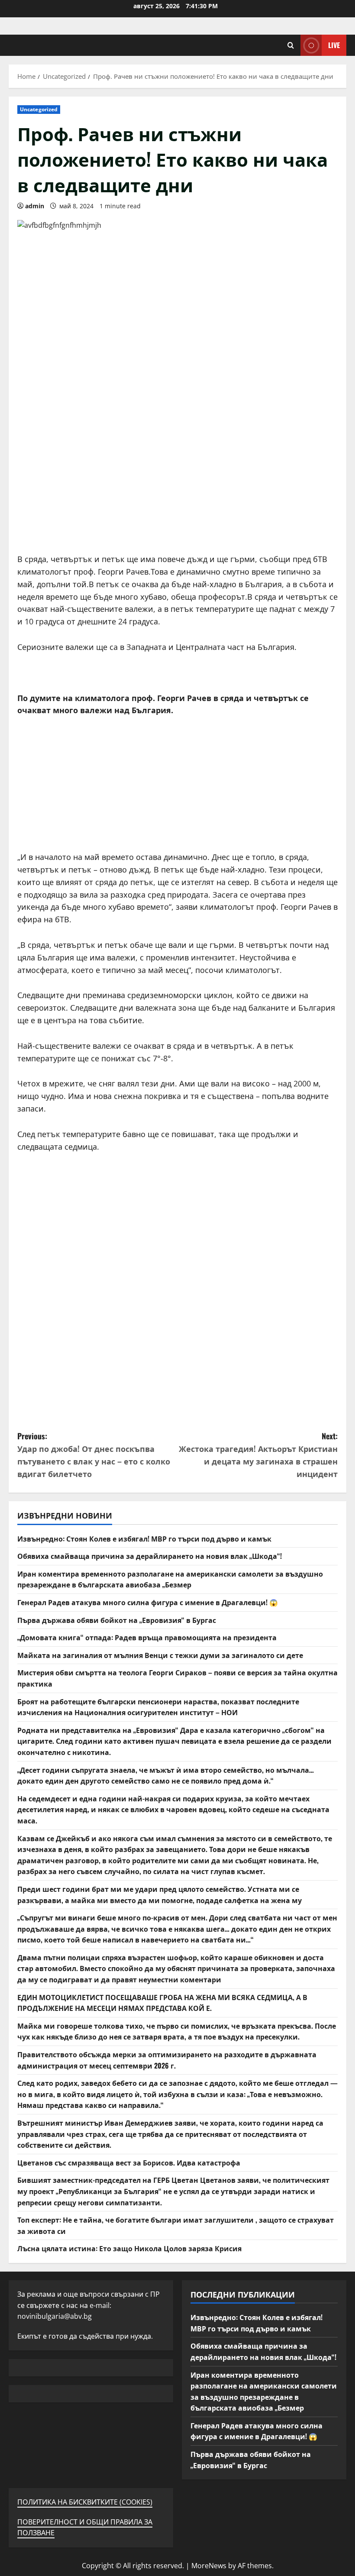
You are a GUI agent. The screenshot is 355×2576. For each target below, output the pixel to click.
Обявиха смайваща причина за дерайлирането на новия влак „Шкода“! (150, 1556)
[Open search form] (291, 45)
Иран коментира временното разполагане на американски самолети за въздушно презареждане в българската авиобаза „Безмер (170, 1579)
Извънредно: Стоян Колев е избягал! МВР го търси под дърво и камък (144, 1538)
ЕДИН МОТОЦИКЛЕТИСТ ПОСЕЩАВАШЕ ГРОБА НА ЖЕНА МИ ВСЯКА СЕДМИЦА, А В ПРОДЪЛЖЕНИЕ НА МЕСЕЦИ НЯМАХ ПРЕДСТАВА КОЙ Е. (162, 2003)
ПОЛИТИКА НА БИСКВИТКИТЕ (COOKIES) (85, 2502)
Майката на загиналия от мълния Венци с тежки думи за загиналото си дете (160, 1655)
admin (35, 206)
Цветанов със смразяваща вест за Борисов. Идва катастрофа (129, 2162)
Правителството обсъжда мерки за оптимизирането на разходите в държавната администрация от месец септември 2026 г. (167, 2060)
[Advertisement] (177, 492)
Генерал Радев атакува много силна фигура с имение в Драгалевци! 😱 (148, 1602)
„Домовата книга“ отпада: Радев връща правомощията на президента (147, 1637)
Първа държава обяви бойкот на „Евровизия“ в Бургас (117, 1620)
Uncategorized (39, 109)
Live (334, 45)
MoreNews (209, 2566)
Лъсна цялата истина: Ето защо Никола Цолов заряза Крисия (129, 2248)
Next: (258, 1454)
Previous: (94, 1454)
